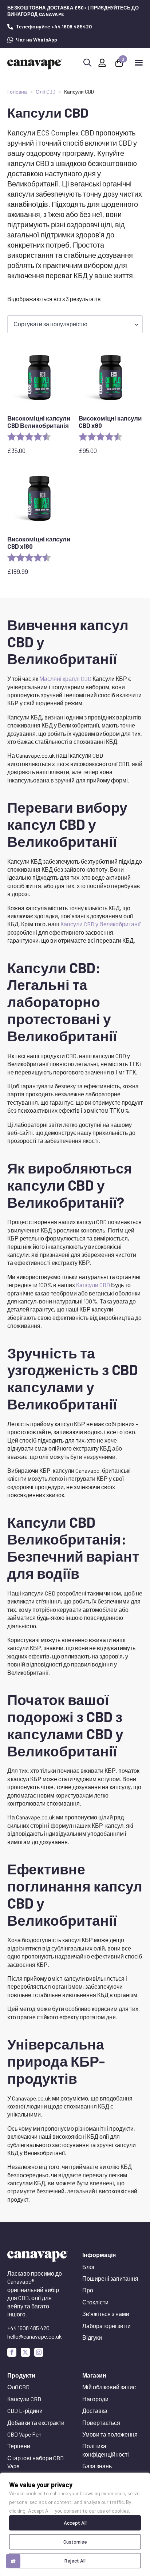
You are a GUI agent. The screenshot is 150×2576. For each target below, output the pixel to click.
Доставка (95, 2411)
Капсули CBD (93, 1285)
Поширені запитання (110, 2278)
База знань (97, 2466)
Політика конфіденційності (106, 2450)
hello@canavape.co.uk (35, 2336)
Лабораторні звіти (106, 2326)
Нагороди (95, 2399)
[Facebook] (12, 2352)
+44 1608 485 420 (28, 2328)
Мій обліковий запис (109, 2387)
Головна (17, 92)
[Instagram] (39, 2352)
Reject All (75, 2561)
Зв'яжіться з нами (106, 2314)
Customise (75, 2542)
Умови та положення (110, 2434)
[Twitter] (25, 2352)
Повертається (101, 2423)
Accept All (75, 2523)
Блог (89, 2267)
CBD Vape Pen (24, 2434)
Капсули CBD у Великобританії (100, 924)
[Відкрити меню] (139, 63)
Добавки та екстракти (36, 2423)
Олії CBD (46, 92)
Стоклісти (95, 2302)
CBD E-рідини (25, 2411)
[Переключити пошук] (87, 63)
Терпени (19, 2446)
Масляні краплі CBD (65, 678)
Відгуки (92, 2337)
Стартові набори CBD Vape (35, 2462)
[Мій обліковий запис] (102, 63)
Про (88, 2290)
